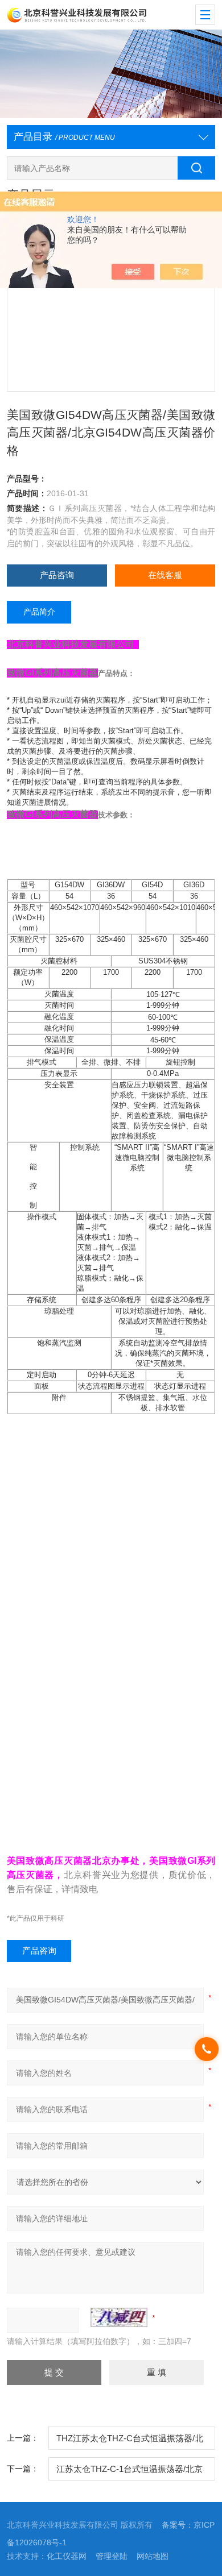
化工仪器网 (67, 2556)
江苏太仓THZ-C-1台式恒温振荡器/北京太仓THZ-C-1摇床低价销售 (129, 2473)
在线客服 (165, 575)
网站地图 (153, 2556)
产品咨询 (57, 575)
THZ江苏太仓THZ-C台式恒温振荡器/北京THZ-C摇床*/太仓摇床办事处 (130, 2442)
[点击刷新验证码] (119, 2317)
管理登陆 (112, 2556)
